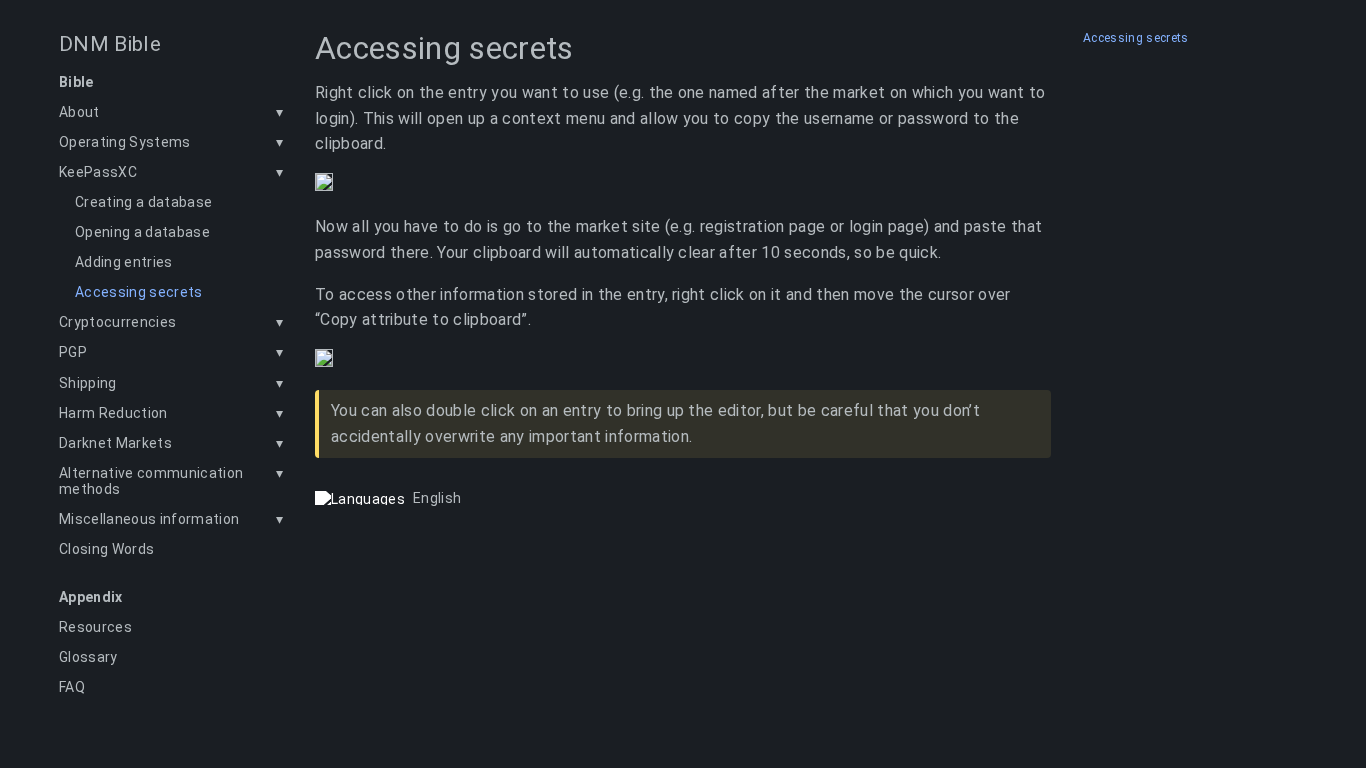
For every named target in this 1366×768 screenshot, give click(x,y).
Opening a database (142, 232)
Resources (95, 627)
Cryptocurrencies (117, 322)
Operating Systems (125, 142)
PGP (73, 352)
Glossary (88, 657)
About (79, 112)
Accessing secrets (139, 292)
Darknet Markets (115, 443)
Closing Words (106, 549)
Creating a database (143, 202)
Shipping (88, 383)
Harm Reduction (113, 413)
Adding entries (124, 262)
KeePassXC (98, 172)
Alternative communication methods (151, 481)
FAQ (72, 687)
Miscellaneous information (149, 519)
